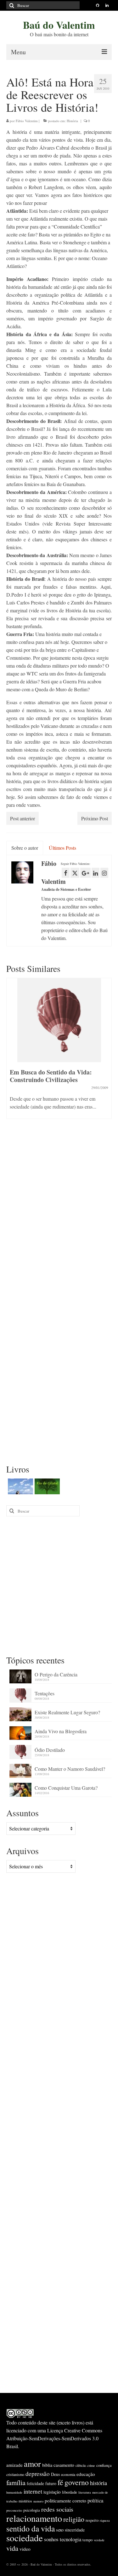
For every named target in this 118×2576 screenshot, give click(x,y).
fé (60, 2482)
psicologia (32, 2510)
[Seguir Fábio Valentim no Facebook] (66, 873)
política (95, 2500)
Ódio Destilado (50, 1750)
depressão (38, 2474)
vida (12, 2548)
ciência (81, 2465)
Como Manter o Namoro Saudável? (70, 1769)
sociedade (25, 2538)
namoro (38, 2501)
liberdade (70, 2492)
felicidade (35, 2483)
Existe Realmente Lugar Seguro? (67, 1712)
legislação (52, 2492)
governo (77, 2482)
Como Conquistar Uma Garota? (66, 1788)
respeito (92, 2520)
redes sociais (57, 2509)
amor (32, 2463)
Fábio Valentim (27, 121)
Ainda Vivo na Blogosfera (61, 1731)
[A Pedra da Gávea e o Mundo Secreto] (20, 1486)
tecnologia (70, 2539)
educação (86, 2474)
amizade (14, 2465)
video (25, 2549)
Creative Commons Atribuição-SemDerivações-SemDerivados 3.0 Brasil (54, 2438)
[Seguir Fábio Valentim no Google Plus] (85, 873)
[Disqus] (59, 1211)
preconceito (14, 2510)
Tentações (45, 1693)
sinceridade (75, 2530)
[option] (59, 1052)
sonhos (51, 2539)
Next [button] (106, 1052)
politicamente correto (65, 2501)
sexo (60, 2530)
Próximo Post (95, 818)
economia (68, 2474)
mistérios (25, 2501)
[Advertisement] (59, 1585)
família (16, 2482)
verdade (99, 2540)
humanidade (14, 2492)
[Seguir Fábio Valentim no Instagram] (104, 873)
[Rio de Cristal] (46, 1486)
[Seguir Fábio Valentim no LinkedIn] (96, 873)
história (98, 2483)
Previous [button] (12, 1052)
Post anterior (22, 818)
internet (33, 2491)
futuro (51, 2483)
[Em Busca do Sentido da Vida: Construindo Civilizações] (59, 1020)
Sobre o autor (25, 848)
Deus (55, 2474)
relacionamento (34, 2518)
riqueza (105, 2520)
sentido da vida (31, 2528)
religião (74, 2519)
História (72, 121)
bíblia (47, 2465)
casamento (64, 2465)
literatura (85, 2492)
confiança (104, 2465)
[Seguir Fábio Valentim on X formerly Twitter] (75, 873)
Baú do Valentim (59, 25)
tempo (87, 2540)
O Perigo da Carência (56, 1674)
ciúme (91, 2466)
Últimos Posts (62, 848)
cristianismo (15, 2474)
